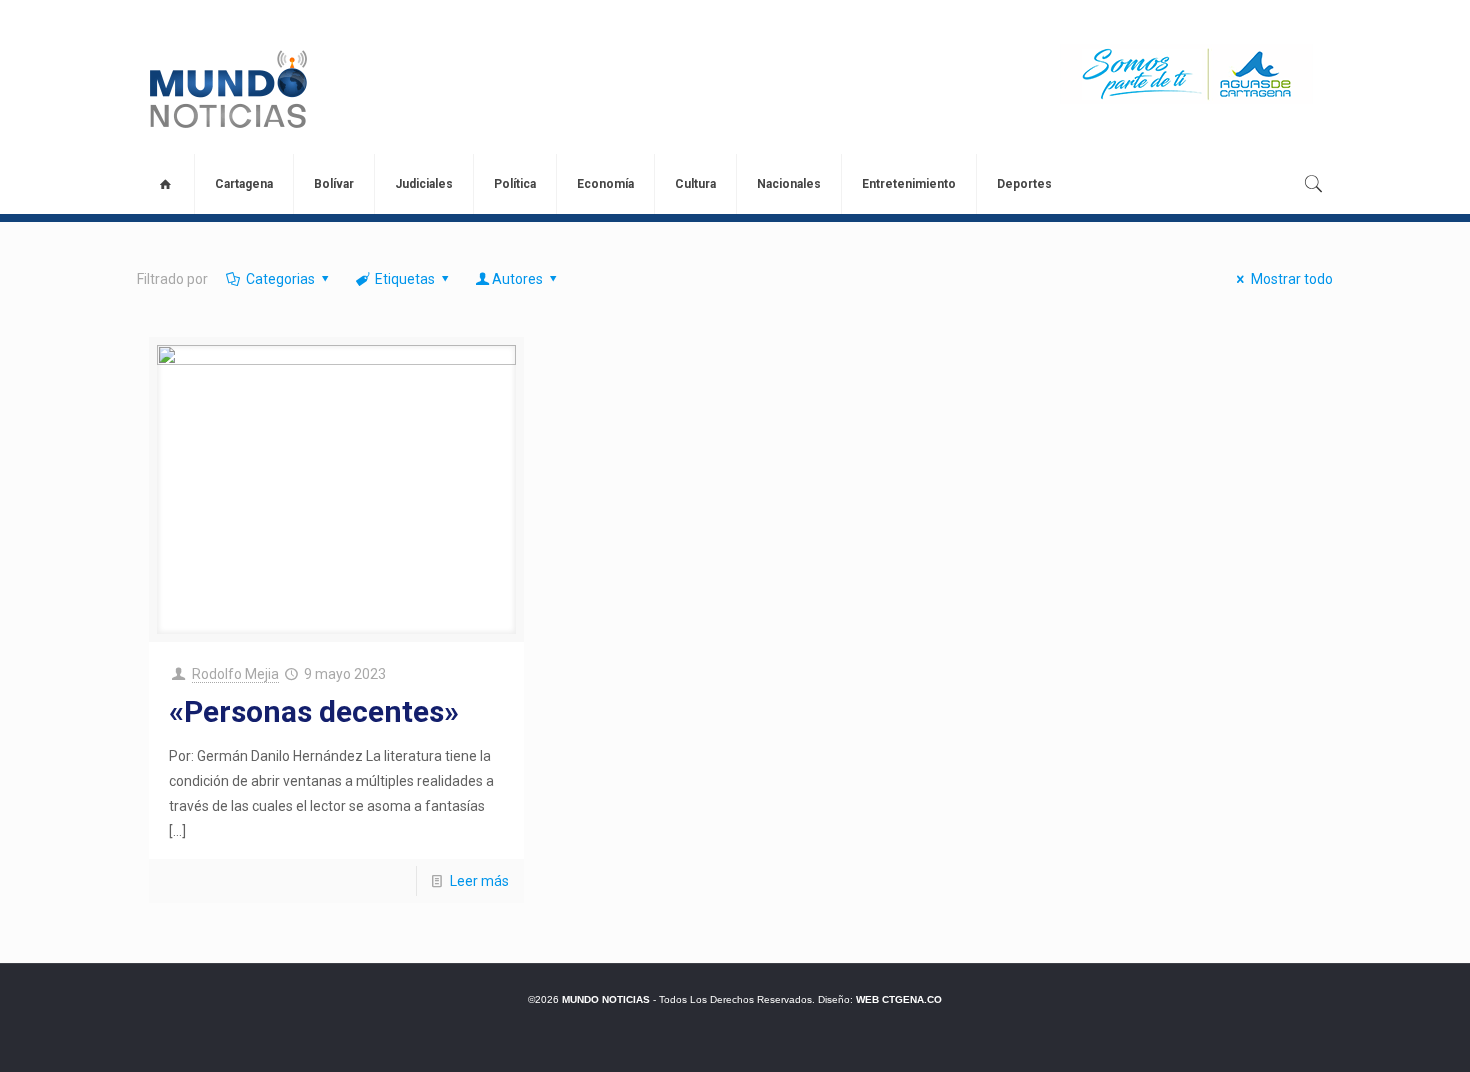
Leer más (479, 881)
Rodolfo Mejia (235, 674)
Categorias (280, 279)
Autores (517, 279)
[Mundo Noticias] (226, 89)
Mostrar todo (1292, 279)
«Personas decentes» (314, 711)
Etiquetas (405, 279)
